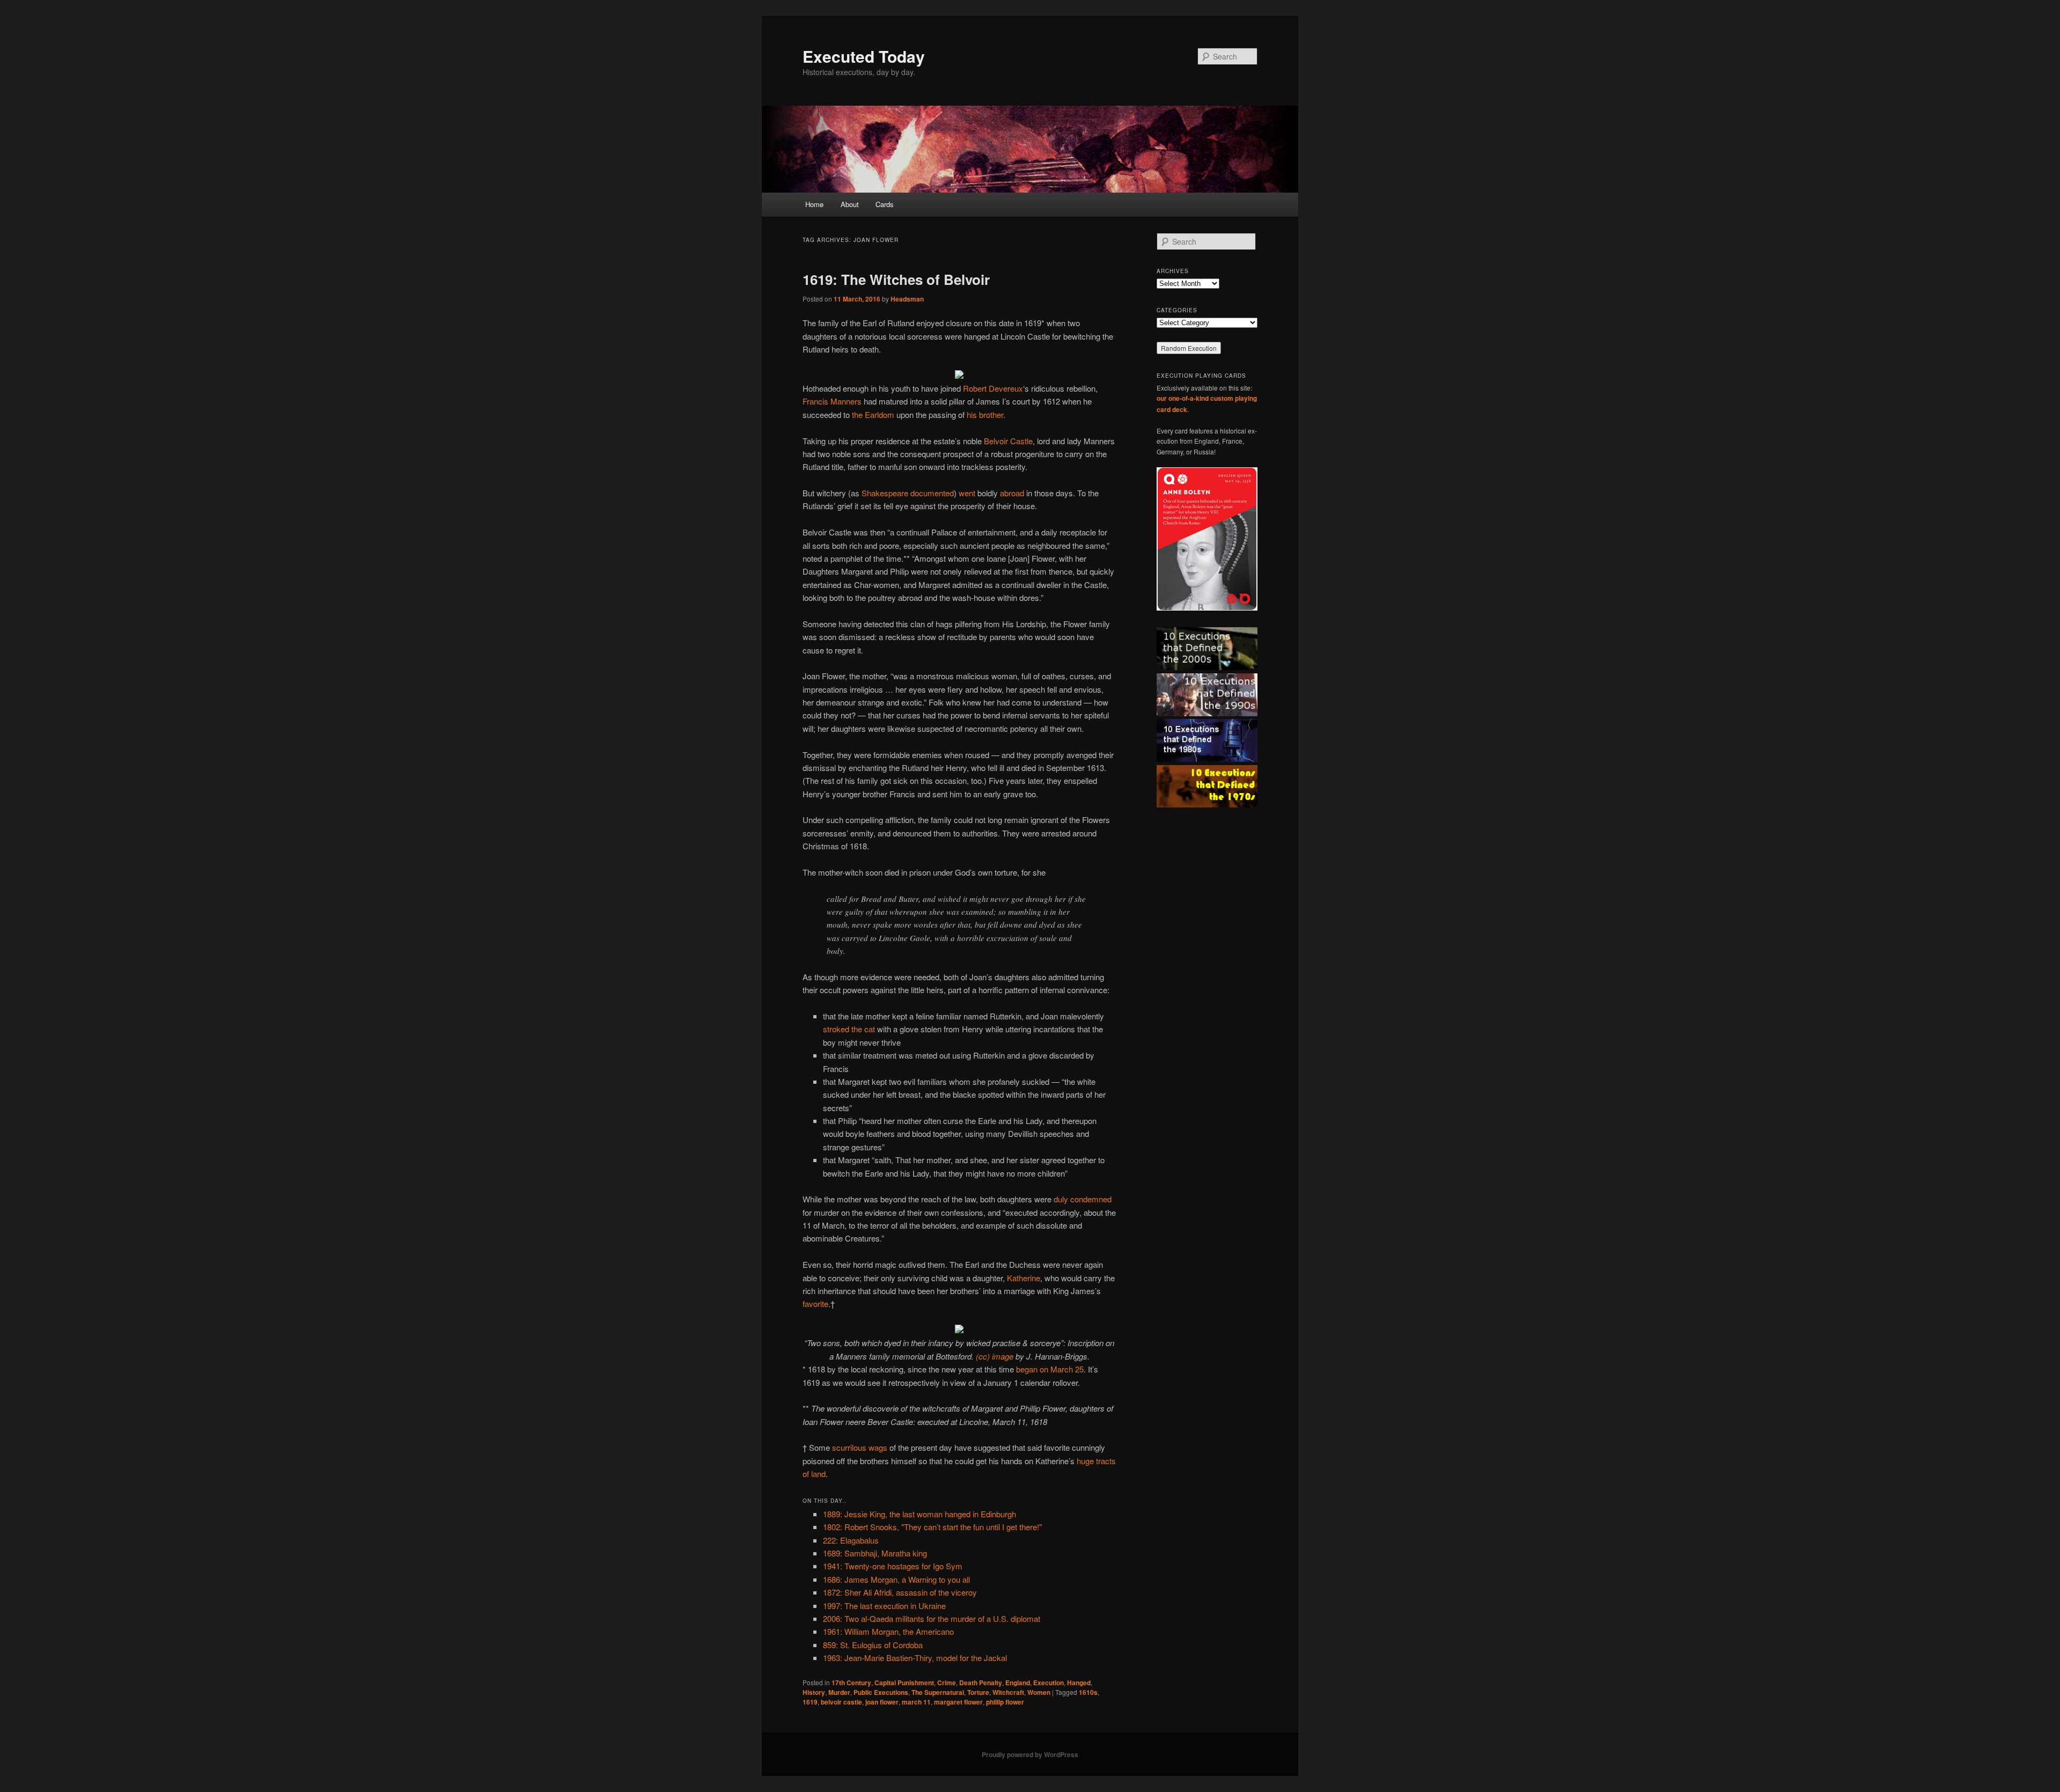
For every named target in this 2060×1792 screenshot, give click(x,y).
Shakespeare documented (908, 493)
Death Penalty (981, 1683)
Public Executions (881, 1692)
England (1018, 1683)
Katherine (1024, 1278)
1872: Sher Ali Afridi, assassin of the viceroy (900, 1592)
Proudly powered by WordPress (1030, 1754)
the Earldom (873, 414)
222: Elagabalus (851, 1540)
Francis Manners (832, 401)
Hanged (1079, 1683)
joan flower (882, 1702)
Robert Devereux (993, 388)
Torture (978, 1692)
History (814, 1692)
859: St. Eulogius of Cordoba (873, 1645)
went (967, 493)
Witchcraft (1008, 1692)
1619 (810, 1702)
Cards (885, 204)
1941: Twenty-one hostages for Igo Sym (893, 1566)
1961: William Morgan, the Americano (888, 1631)
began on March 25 (1050, 1369)
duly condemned (1083, 1199)
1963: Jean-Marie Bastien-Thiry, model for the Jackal (915, 1658)
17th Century (851, 1683)
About (850, 204)
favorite (815, 1303)
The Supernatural (938, 1692)
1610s (1088, 1692)
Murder (839, 1692)
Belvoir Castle (1008, 441)
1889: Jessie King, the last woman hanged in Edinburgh (919, 1514)
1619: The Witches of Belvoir (896, 279)
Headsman (907, 299)
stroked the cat (849, 1029)
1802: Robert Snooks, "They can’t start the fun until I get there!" (932, 1527)
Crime (947, 1683)
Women (1039, 1692)
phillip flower (1005, 1702)
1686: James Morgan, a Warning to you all (896, 1579)
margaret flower (958, 1702)
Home (814, 204)
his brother (985, 414)
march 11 (916, 1702)
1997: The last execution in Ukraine (884, 1606)
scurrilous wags (860, 1447)
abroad (1012, 493)
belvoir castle (841, 1702)
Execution (1049, 1683)
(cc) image (995, 1356)
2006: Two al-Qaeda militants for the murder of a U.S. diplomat (932, 1618)
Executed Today (864, 56)
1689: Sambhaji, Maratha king (875, 1553)
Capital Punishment (904, 1683)
